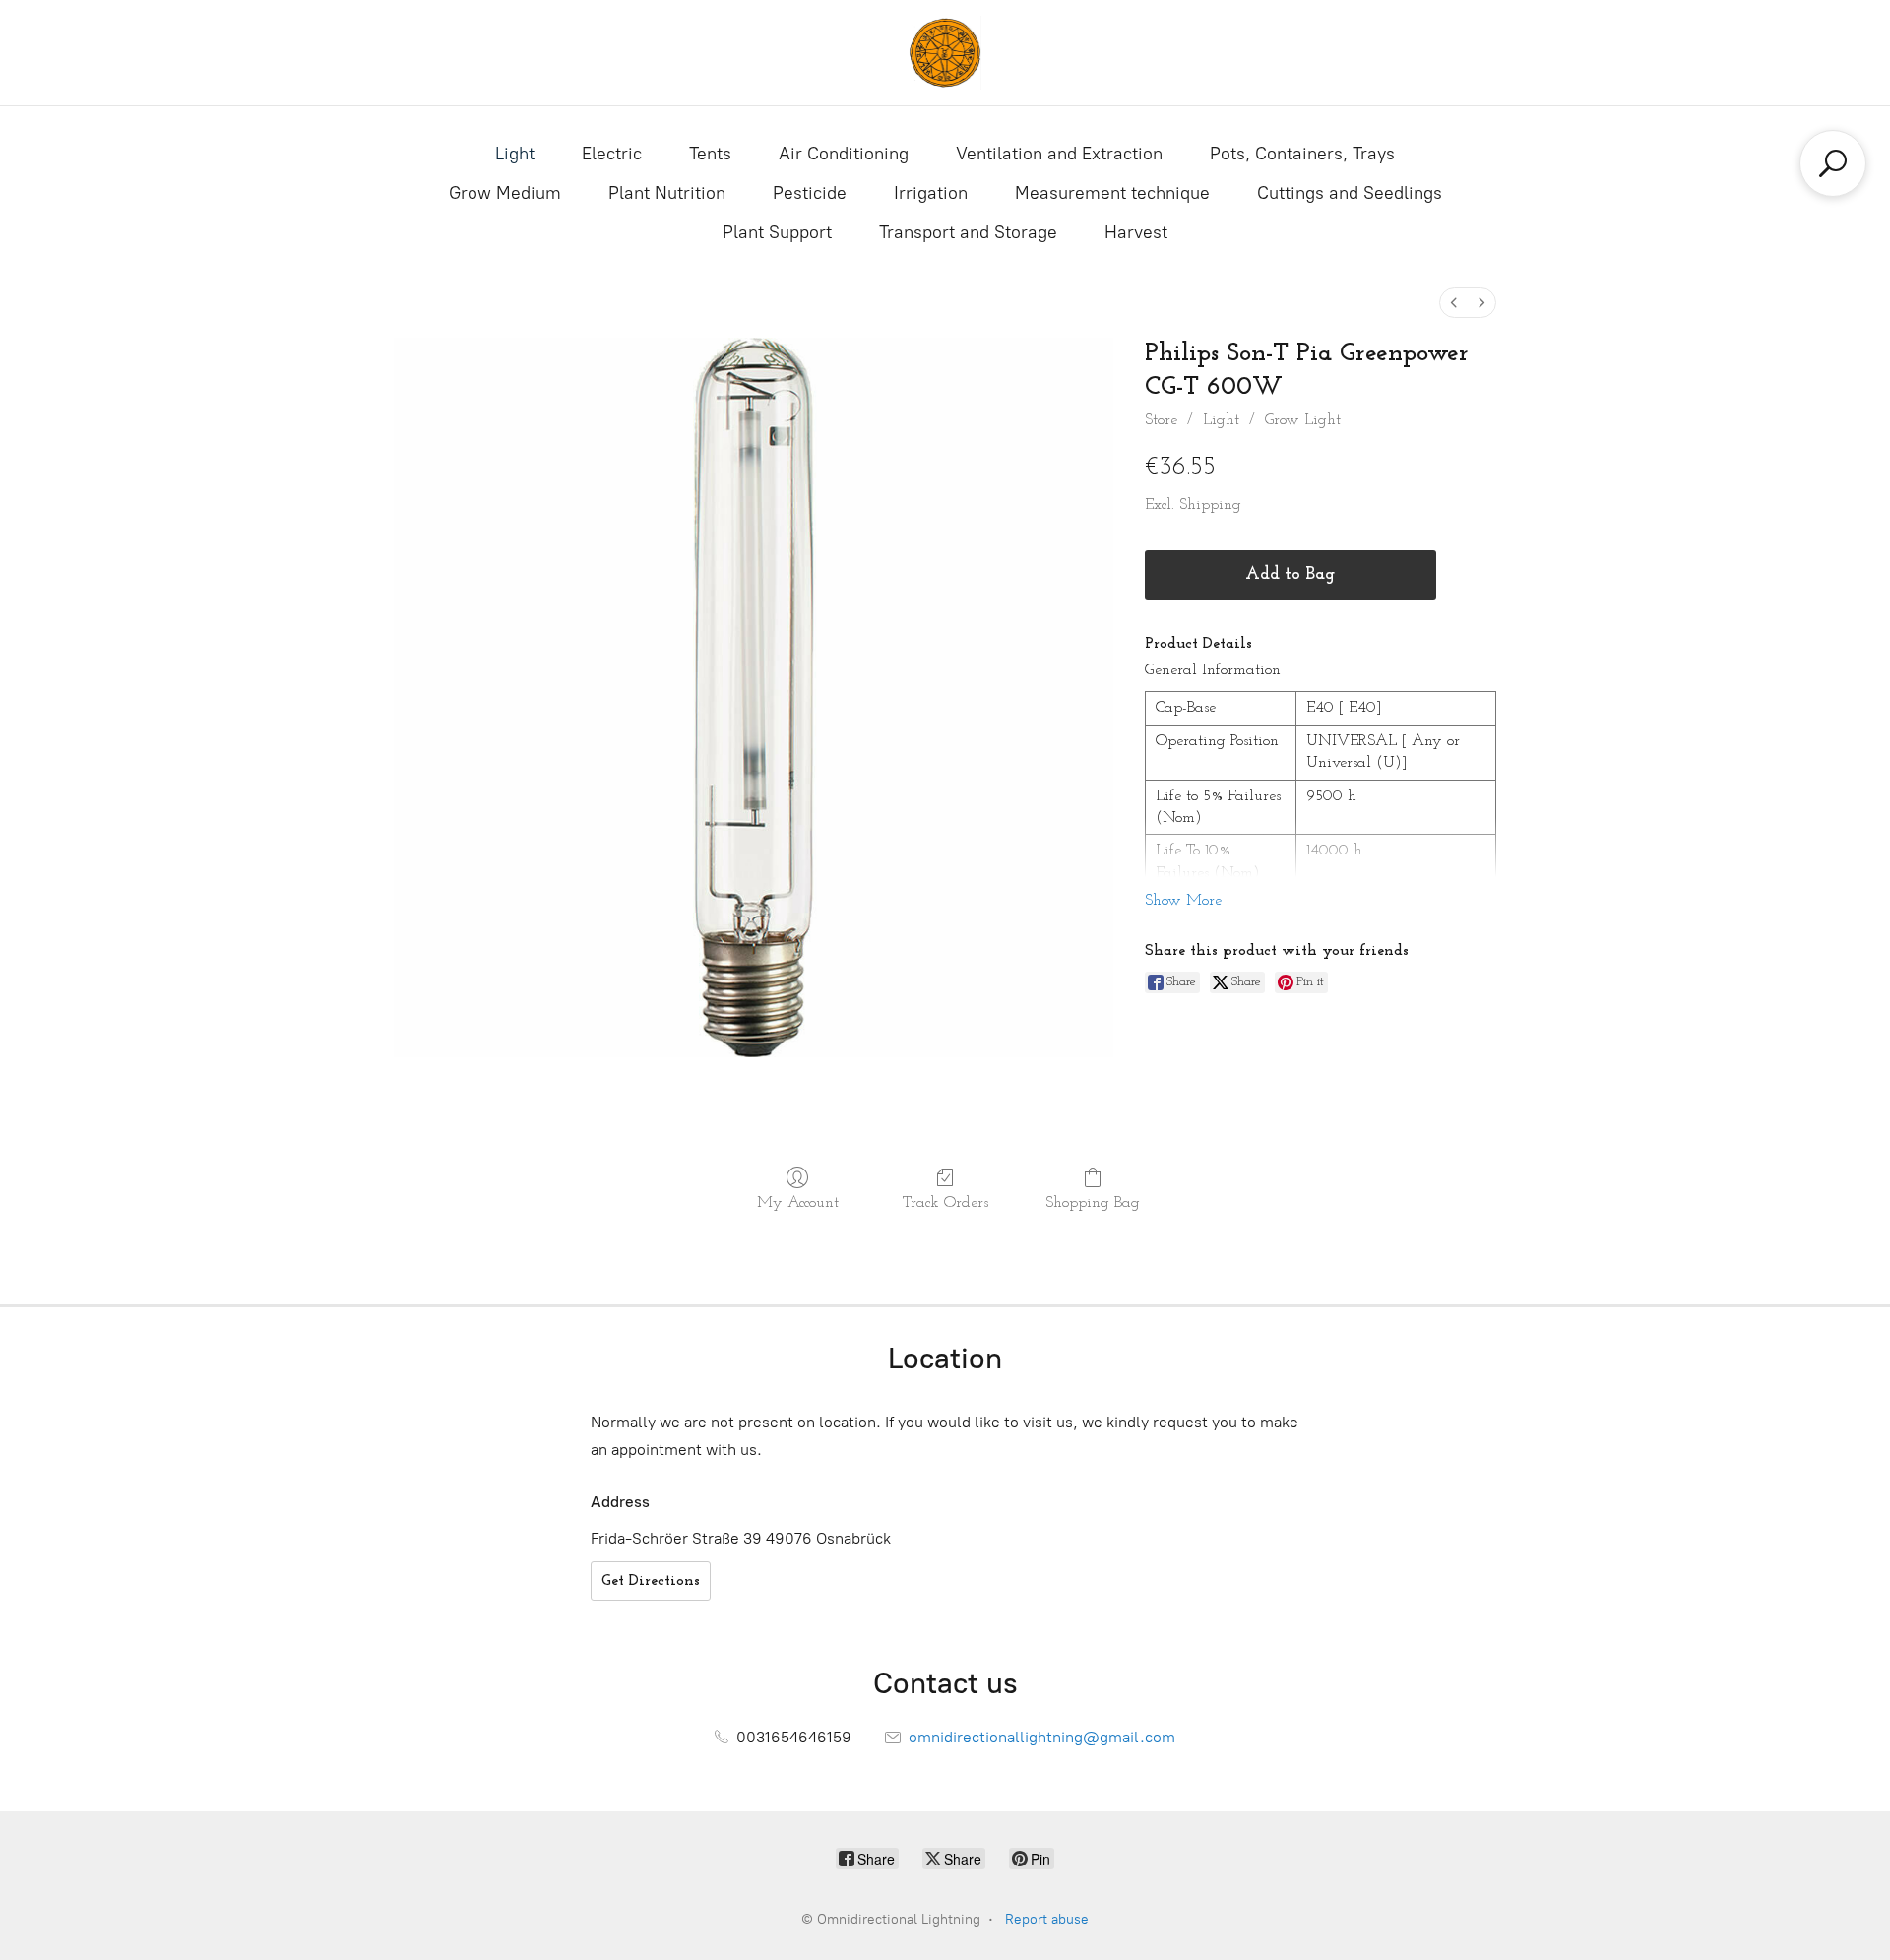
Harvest (1136, 232)
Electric (612, 154)
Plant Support (777, 232)
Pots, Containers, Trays (1302, 154)
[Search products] (1833, 163)
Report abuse (1047, 1919)
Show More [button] (1183, 901)
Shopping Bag (1093, 1203)
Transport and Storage (968, 232)
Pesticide (810, 193)
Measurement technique (1112, 193)
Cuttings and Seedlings (1350, 193)
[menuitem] (1454, 303)
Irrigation (931, 193)
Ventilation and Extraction (1059, 154)
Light (515, 154)
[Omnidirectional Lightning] (945, 53)
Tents (710, 154)
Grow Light (1303, 420)
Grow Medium (505, 193)
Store (1161, 420)
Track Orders (945, 1203)
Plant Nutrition (667, 193)
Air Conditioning (844, 154)
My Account (798, 1203)
